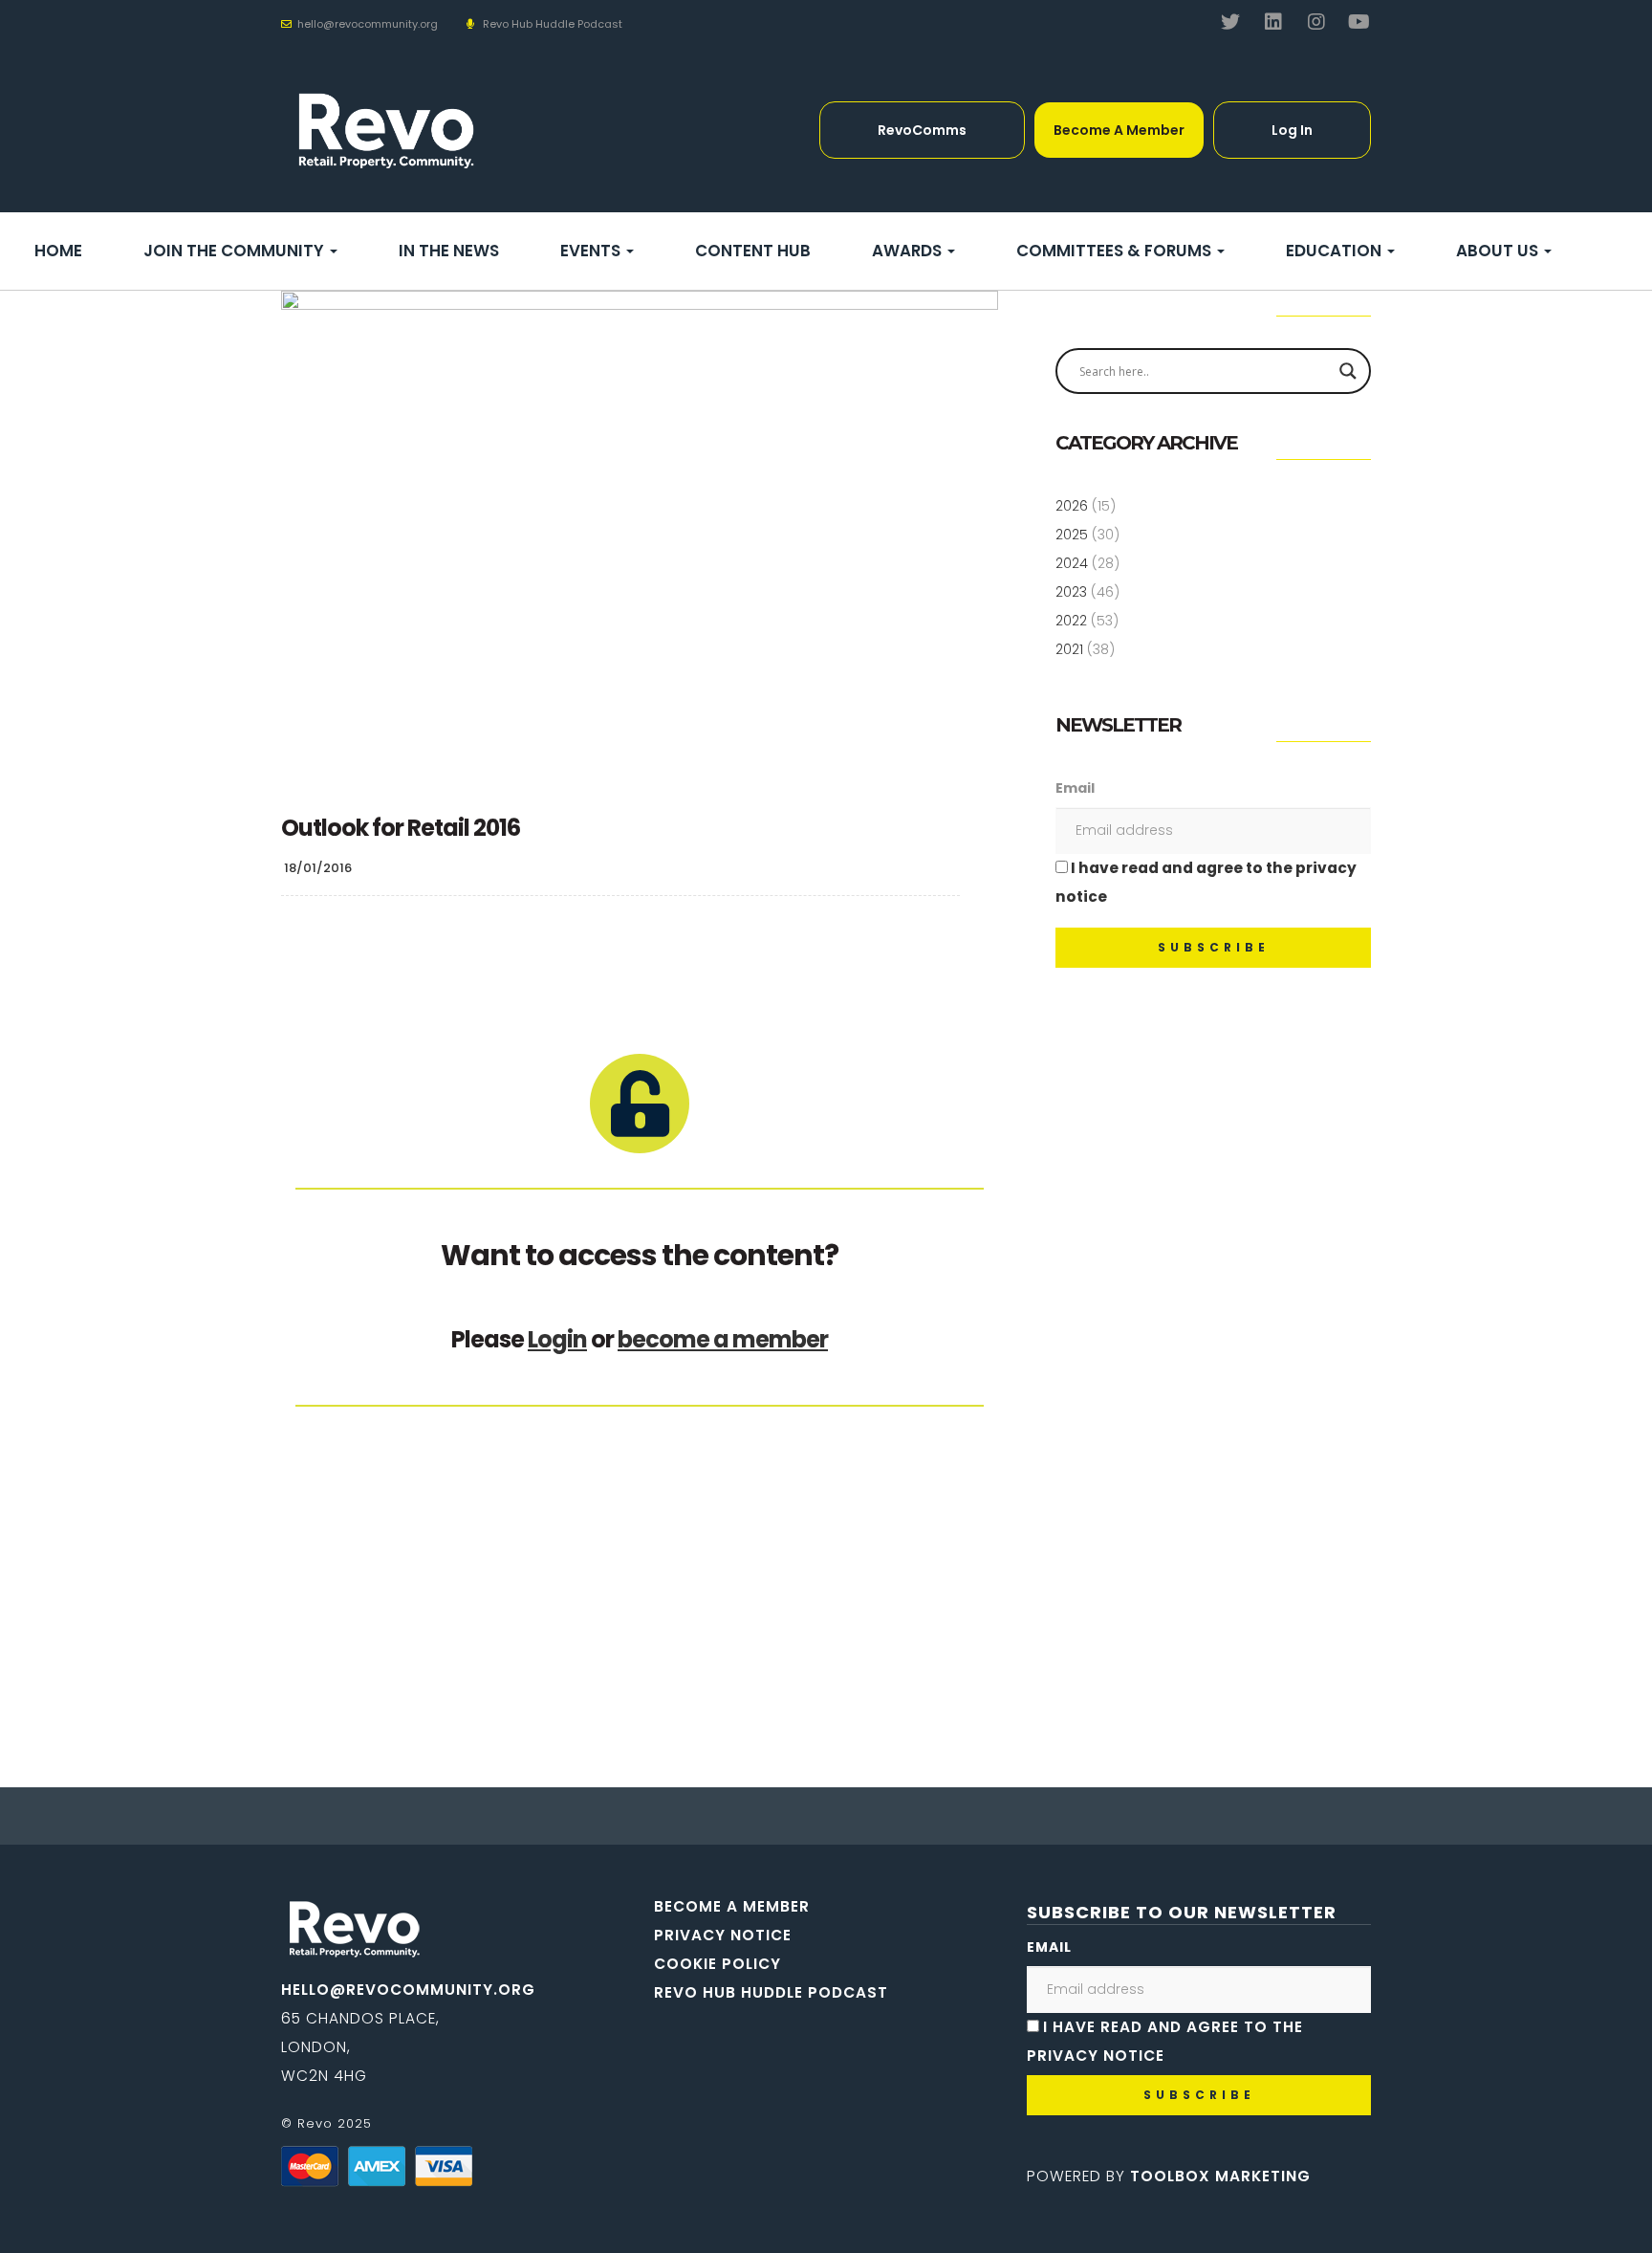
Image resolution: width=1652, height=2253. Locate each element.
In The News (449, 251)
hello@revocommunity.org (408, 1990)
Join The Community (236, 251)
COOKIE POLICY (717, 1964)
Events (592, 251)
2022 (1071, 621)
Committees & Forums (1116, 251)
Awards (909, 251)
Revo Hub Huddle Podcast (553, 24)
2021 (1069, 649)
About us (1499, 251)
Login (557, 1339)
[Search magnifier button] (1348, 371)
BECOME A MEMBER (732, 1906)
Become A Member (1119, 130)
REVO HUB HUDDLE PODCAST (771, 1992)
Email (1075, 788)
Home (58, 251)
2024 (1072, 563)
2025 (1072, 535)
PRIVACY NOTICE (723, 1935)
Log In (1292, 130)
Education (1336, 251)
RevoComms (922, 130)
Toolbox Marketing (1220, 2176)
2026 (1072, 506)
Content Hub (753, 251)
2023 (1071, 592)
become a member (723, 1339)
